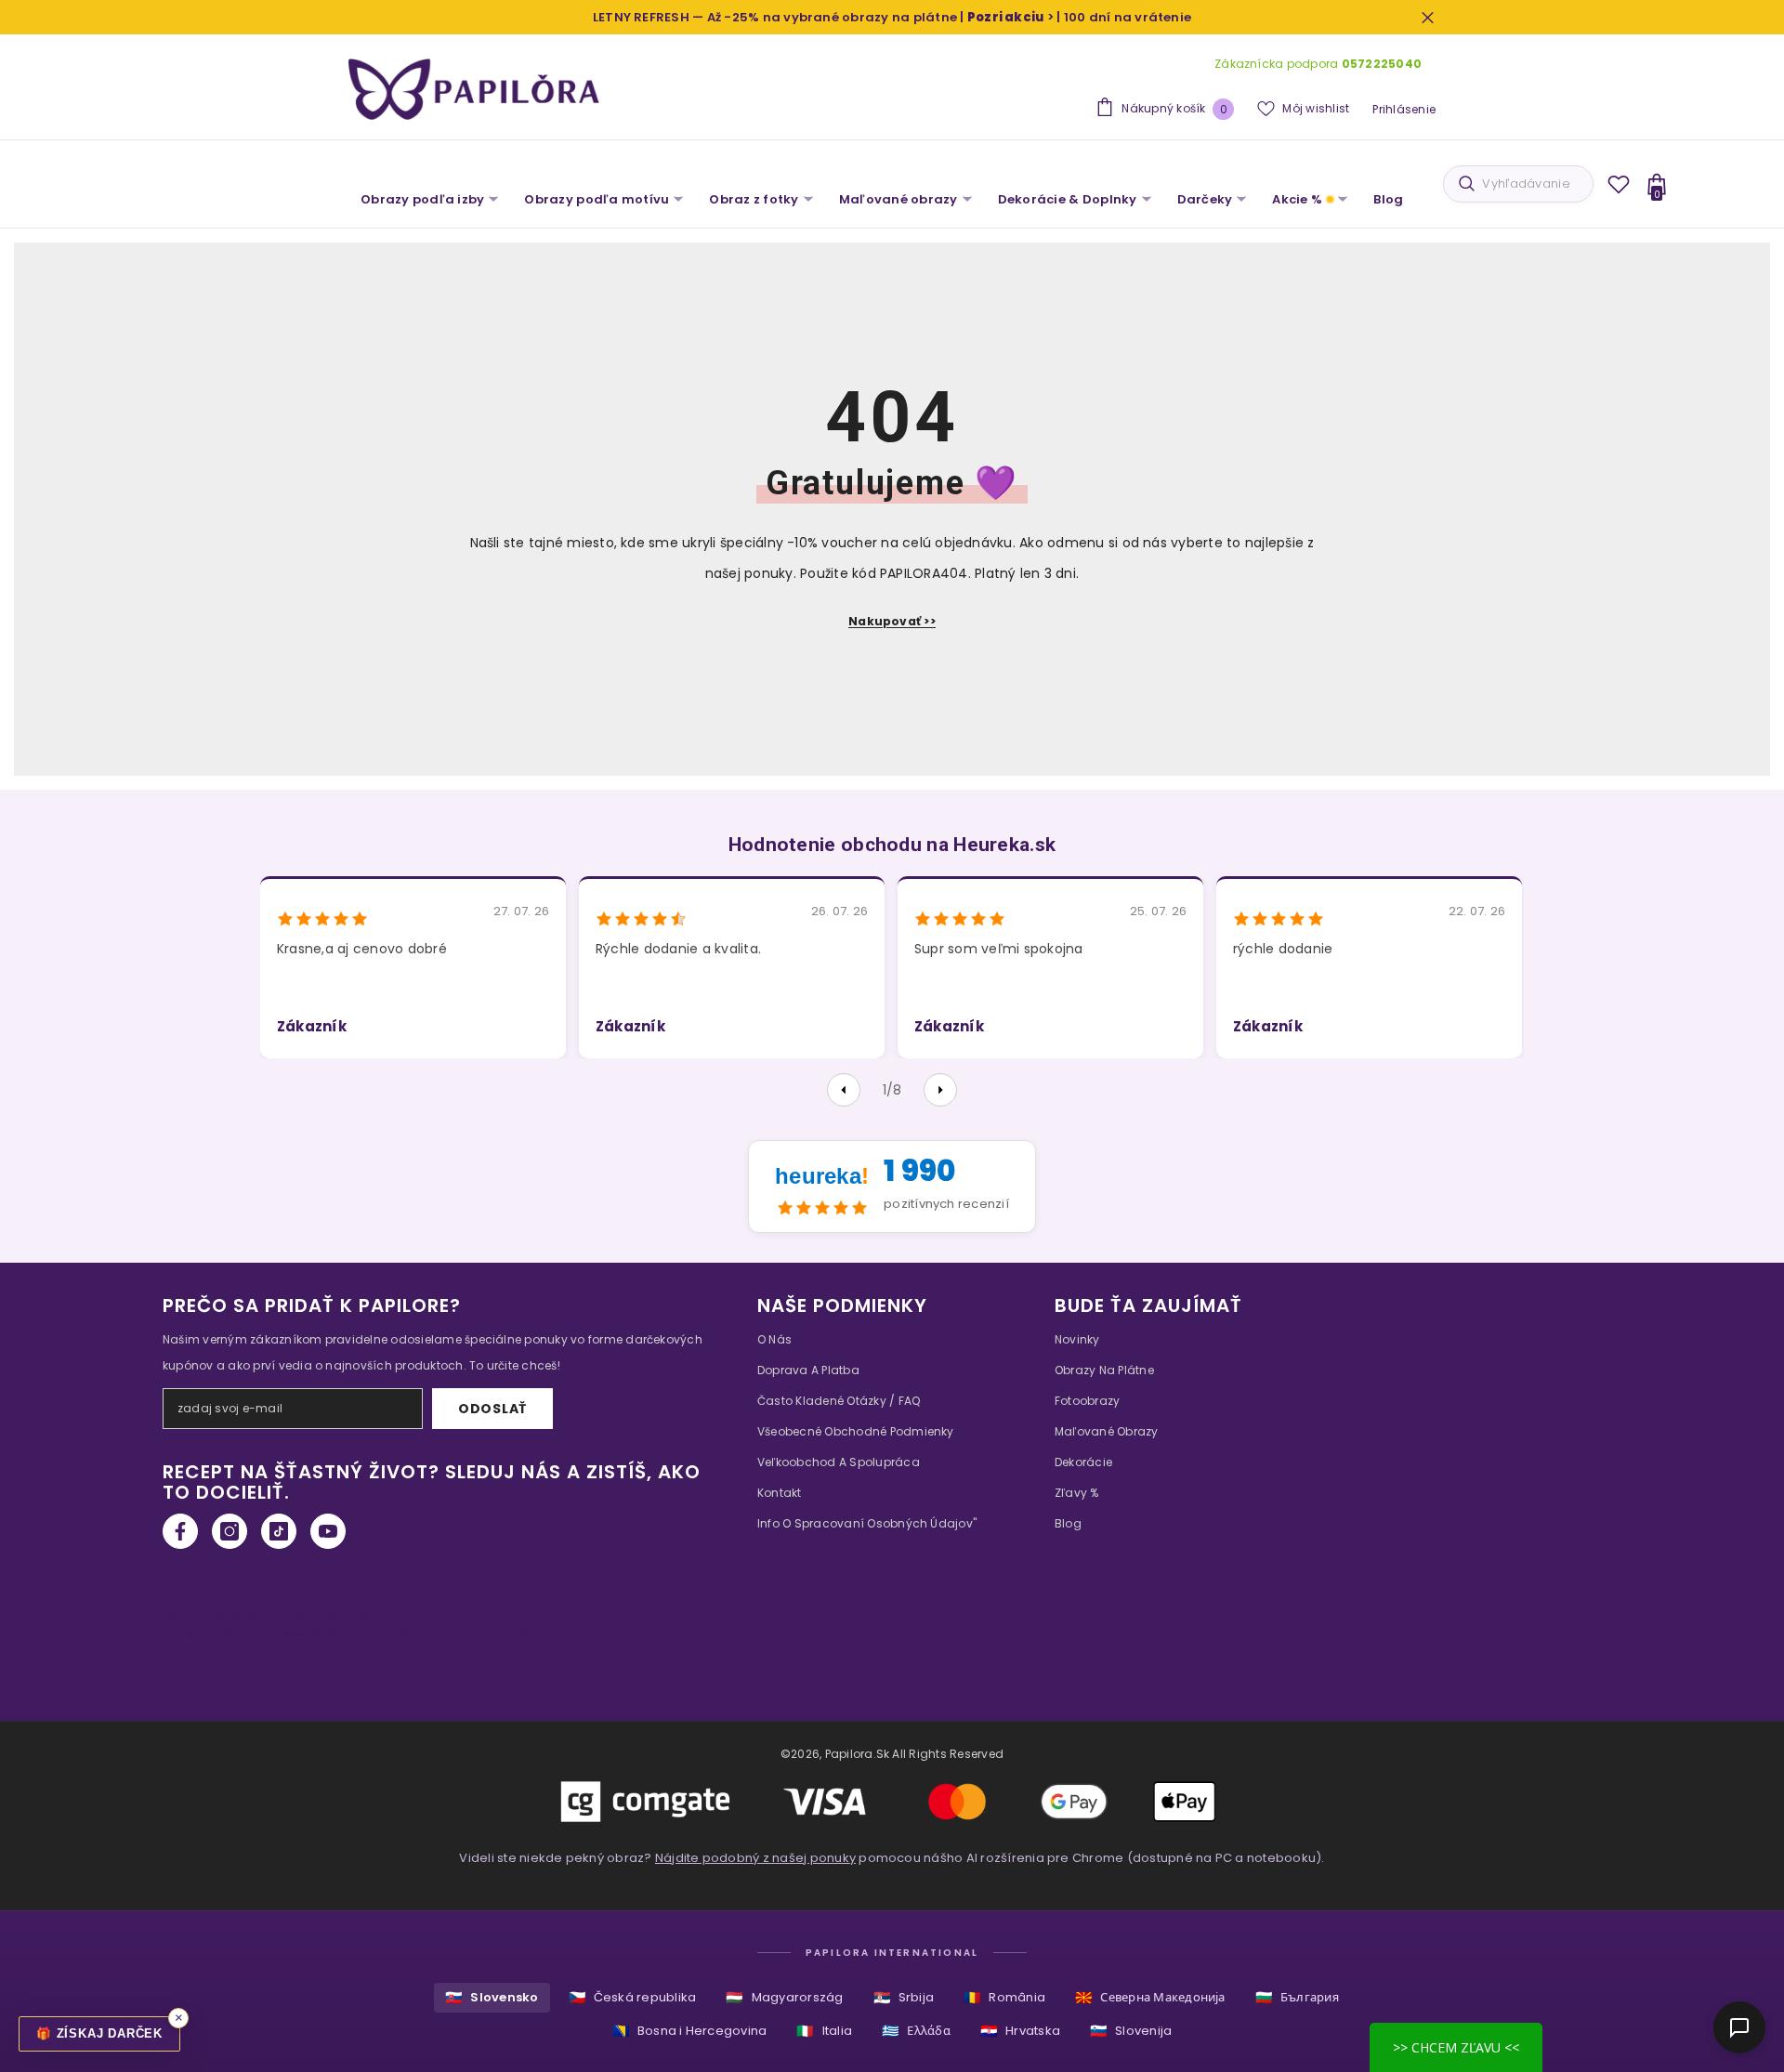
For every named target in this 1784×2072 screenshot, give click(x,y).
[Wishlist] (1619, 184)
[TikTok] (279, 1531)
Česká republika (633, 1997)
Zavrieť (1428, 17)
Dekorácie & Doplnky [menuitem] (1068, 199)
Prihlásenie (1404, 109)
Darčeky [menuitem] (1205, 199)
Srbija (904, 1997)
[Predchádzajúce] (844, 1090)
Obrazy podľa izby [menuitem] (422, 199)
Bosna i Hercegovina (690, 2031)
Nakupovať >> (892, 621)
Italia (824, 2031)
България (1297, 1997)
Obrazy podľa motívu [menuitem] (597, 199)
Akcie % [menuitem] (1297, 199)
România (1004, 1997)
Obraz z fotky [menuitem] (754, 199)
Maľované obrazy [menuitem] (899, 199)
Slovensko (492, 1997)
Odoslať (492, 1409)
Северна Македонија (1150, 1997)
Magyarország (784, 1997)
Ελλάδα (916, 2031)
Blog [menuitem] (1388, 199)
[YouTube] (328, 1531)
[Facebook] (180, 1531)
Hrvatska (1020, 2031)
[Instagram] (230, 1531)
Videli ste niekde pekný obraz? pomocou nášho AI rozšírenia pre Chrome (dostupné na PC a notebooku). (892, 1858)
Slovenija (1131, 2031)
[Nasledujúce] (940, 1090)
